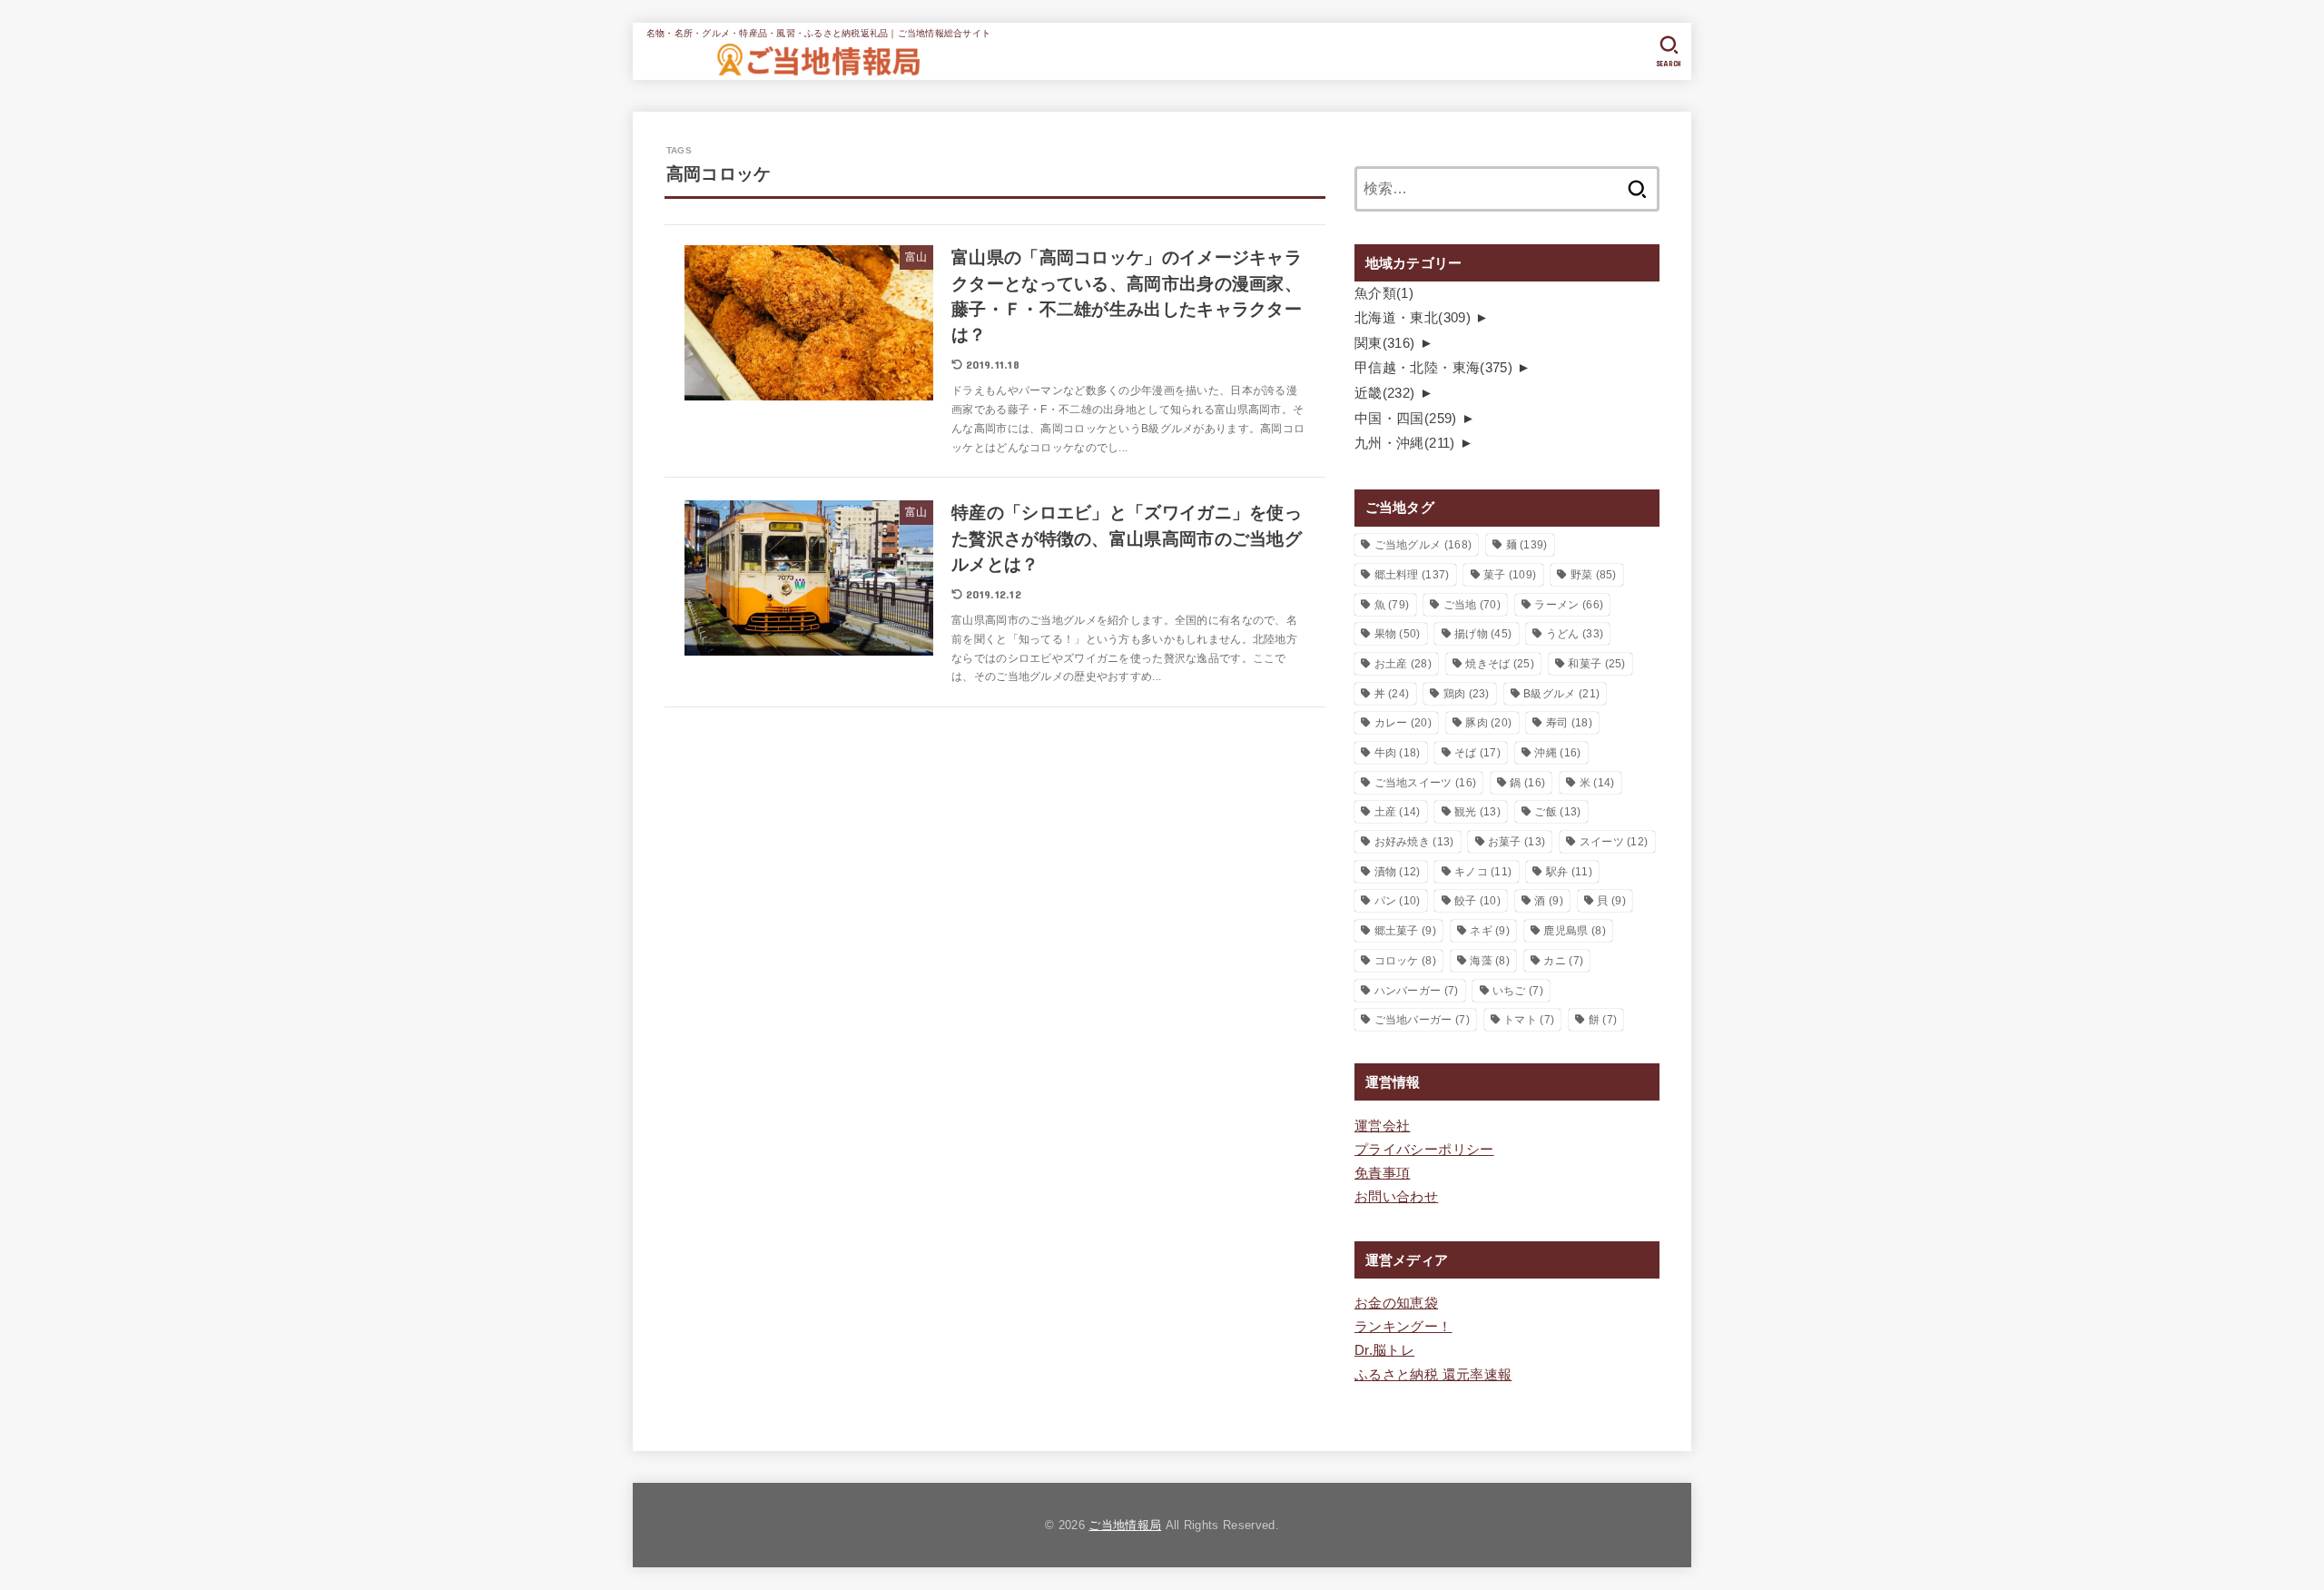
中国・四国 (1406, 419)
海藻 (1490, 961)
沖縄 (1557, 753)
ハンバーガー (1417, 991)
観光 (1477, 812)
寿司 (1569, 723)
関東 (1385, 343)
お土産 (1403, 664)
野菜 (1594, 575)
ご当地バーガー (1422, 1020)
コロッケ (1405, 961)
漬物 (1398, 872)
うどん (1575, 634)
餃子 (1477, 901)
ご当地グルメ (1423, 545)
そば (1477, 753)
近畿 (1385, 393)
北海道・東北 (1413, 318)
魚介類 (1384, 293)
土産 (1398, 812)
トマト (1529, 1020)
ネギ (1490, 931)
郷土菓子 (1405, 931)
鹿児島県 (1574, 931)
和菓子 (1596, 664)
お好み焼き (1414, 842)
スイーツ (1614, 842)
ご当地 (1472, 605)
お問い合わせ (1396, 1197)
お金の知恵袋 (1396, 1303)
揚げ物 (1483, 634)
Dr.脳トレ (1384, 1350)
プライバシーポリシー (1424, 1150)
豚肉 (1488, 723)
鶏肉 (1467, 694)
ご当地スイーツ (1426, 783)
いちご (1518, 991)
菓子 (1510, 575)
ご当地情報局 (1125, 1525)
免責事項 (1382, 1173)
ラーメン (1569, 605)
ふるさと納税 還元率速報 (1433, 1375)
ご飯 (1557, 812)
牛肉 (1398, 753)
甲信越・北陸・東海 (1433, 368)
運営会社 (1382, 1126)
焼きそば (1500, 664)
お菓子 (1517, 842)
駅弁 (1569, 872)
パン (1398, 901)
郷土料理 (1412, 575)
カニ (1563, 961)
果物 (1398, 634)
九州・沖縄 (1405, 443)
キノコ (1483, 872)
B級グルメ (1561, 694)
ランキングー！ (1403, 1327)
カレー (1403, 723)
